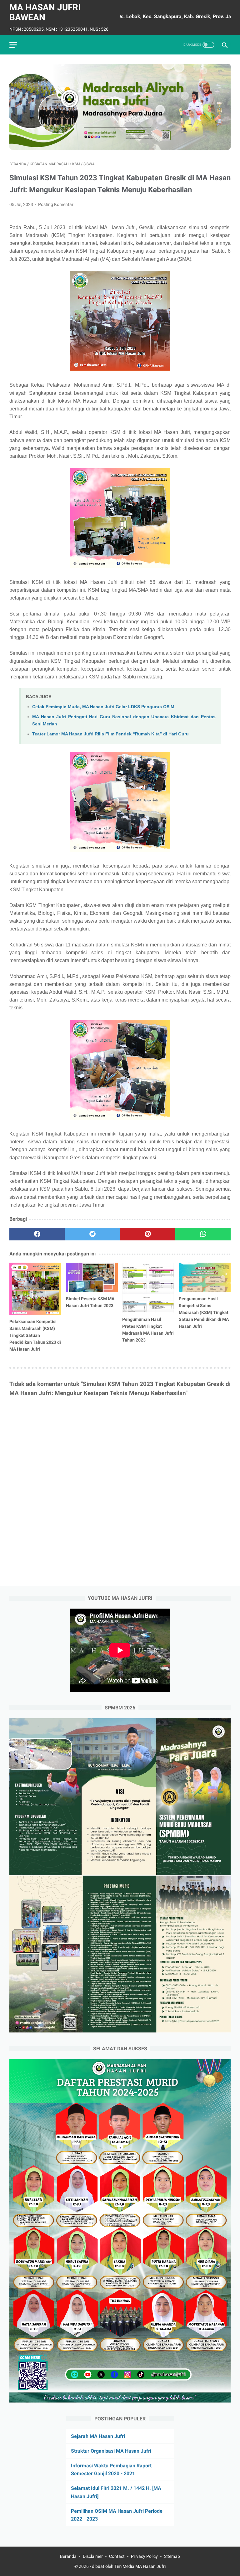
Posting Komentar (56, 204)
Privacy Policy (144, 2556)
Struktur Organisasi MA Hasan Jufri (111, 2451)
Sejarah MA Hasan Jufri (98, 2436)
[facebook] (37, 1234)
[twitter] (92, 1234)
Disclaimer (93, 2556)
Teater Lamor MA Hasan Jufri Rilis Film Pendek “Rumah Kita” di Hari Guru (110, 734)
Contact (117, 2556)
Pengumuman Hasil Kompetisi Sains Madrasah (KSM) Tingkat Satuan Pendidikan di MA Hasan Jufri (204, 1312)
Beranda (68, 2556)
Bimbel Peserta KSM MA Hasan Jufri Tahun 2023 (90, 1302)
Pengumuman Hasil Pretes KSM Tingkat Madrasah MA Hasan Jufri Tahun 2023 (148, 1330)
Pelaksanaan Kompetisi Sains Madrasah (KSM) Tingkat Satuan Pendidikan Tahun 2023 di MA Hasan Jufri (35, 1335)
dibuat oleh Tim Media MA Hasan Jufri (129, 2566)
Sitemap (172, 2556)
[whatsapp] (203, 1234)
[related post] (35, 1289)
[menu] (13, 45)
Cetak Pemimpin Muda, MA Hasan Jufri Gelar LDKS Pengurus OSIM (103, 707)
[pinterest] (148, 1234)
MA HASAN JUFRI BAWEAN (45, 12)
